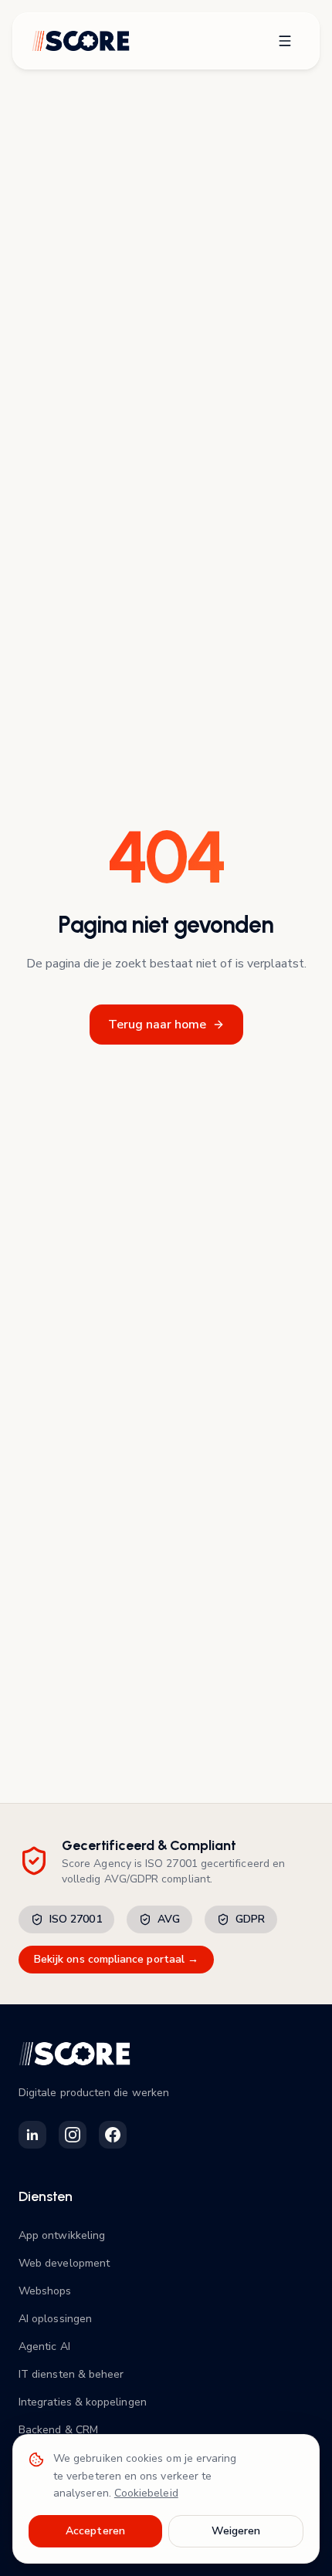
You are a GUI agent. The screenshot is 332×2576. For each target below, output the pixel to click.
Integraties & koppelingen (83, 2402)
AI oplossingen (55, 2319)
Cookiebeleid (146, 2493)
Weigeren (236, 2531)
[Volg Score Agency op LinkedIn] (32, 2135)
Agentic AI (44, 2346)
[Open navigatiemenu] (285, 41)
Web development (64, 2263)
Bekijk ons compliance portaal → (116, 1959)
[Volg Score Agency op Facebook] (113, 2135)
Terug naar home (157, 1025)
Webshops (45, 2291)
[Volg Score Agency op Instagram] (73, 2135)
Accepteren (95, 2531)
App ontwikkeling (62, 2235)
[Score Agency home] (81, 41)
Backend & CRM (58, 2430)
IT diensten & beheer (71, 2374)
